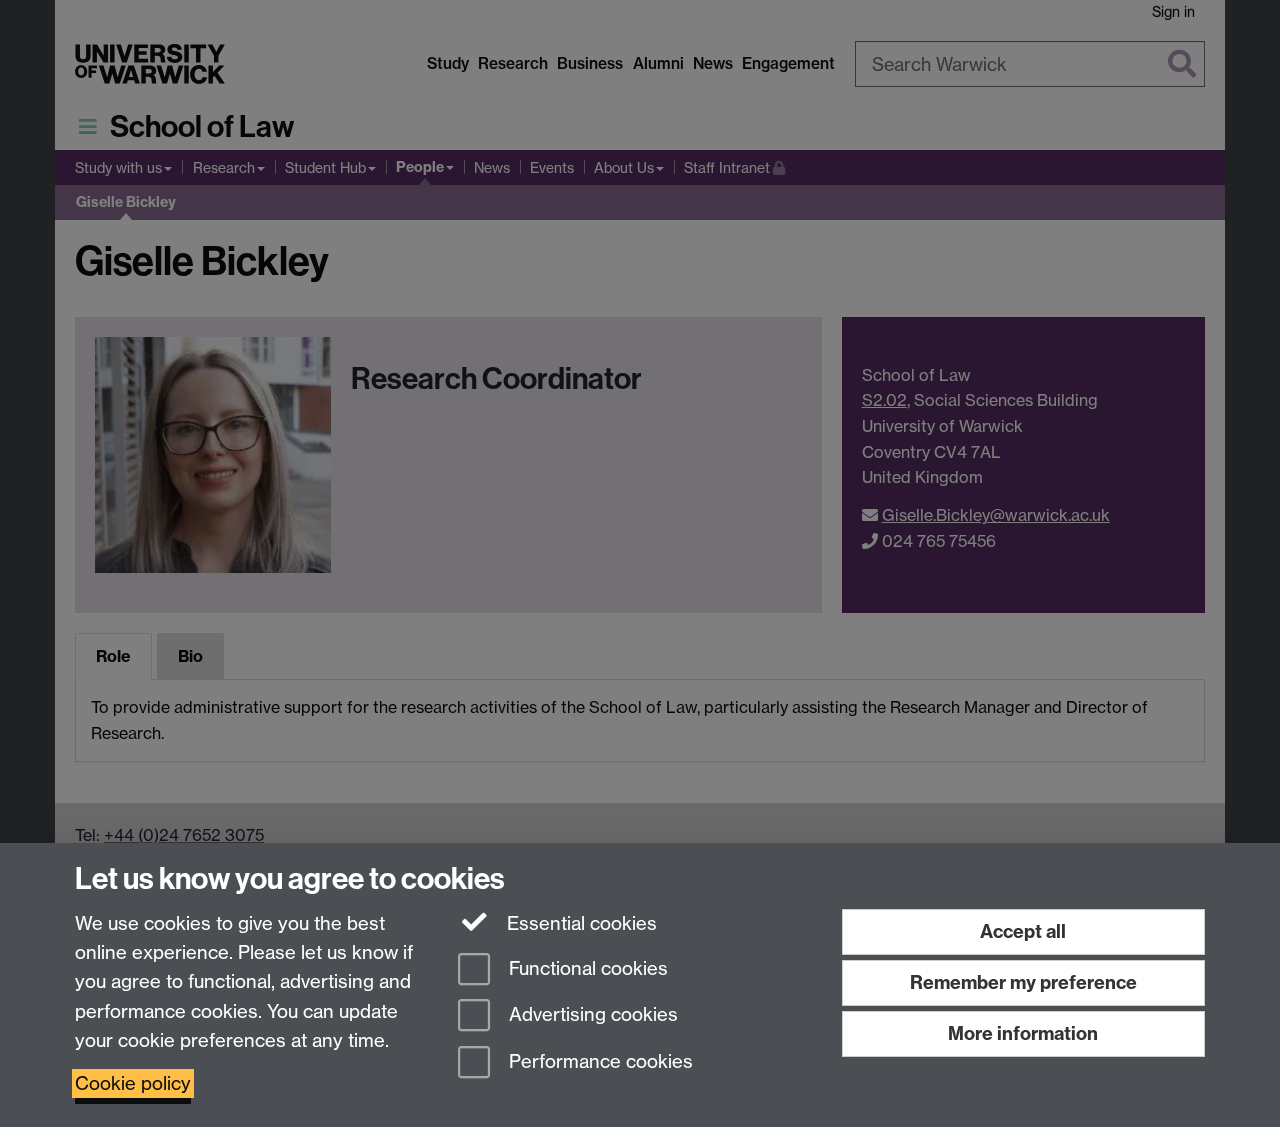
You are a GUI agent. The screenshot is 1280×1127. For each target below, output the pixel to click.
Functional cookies (586, 968)
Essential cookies (579, 923)
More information (1023, 1033)
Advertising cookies (591, 1015)
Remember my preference (1023, 982)
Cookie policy (133, 1083)
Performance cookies (598, 1062)
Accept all (1023, 931)
